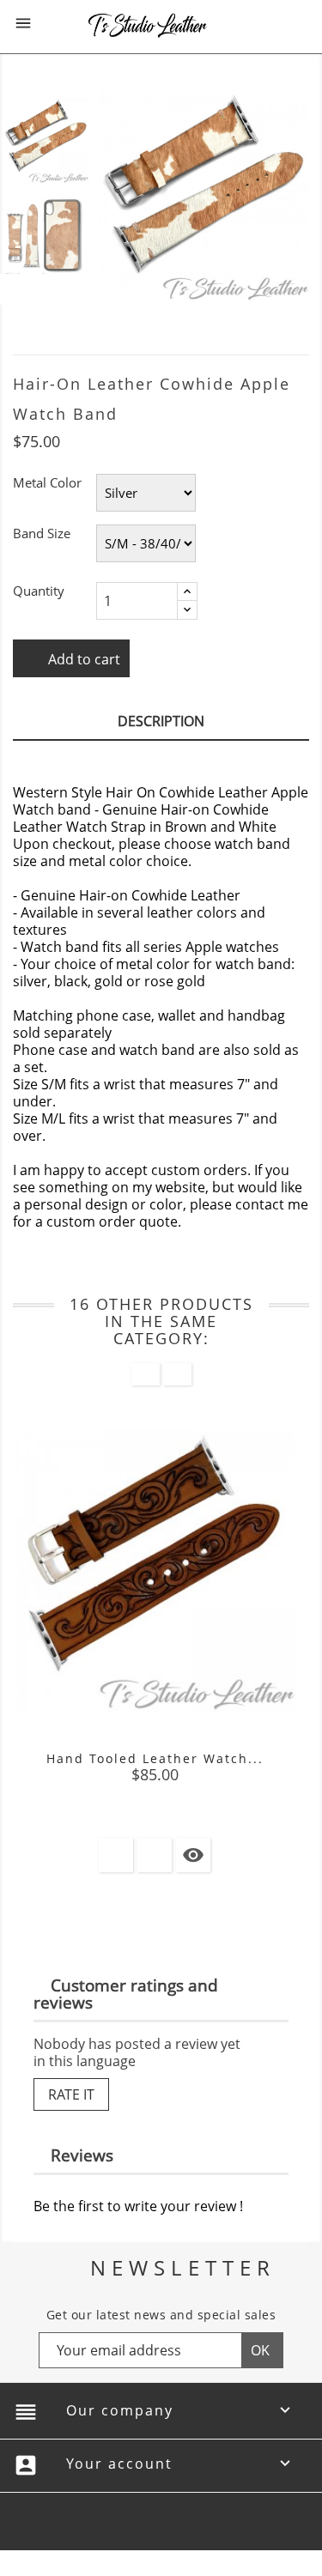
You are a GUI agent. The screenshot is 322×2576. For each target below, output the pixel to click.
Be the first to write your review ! (138, 2206)
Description (161, 721)
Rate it (71, 2094)
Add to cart (82, 659)
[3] (155, 1798)
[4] (170, 1798)
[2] (139, 1798)
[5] (185, 1798)
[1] (124, 1798)
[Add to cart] (116, 1855)
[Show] (155, 1855)
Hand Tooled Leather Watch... (155, 1758)
